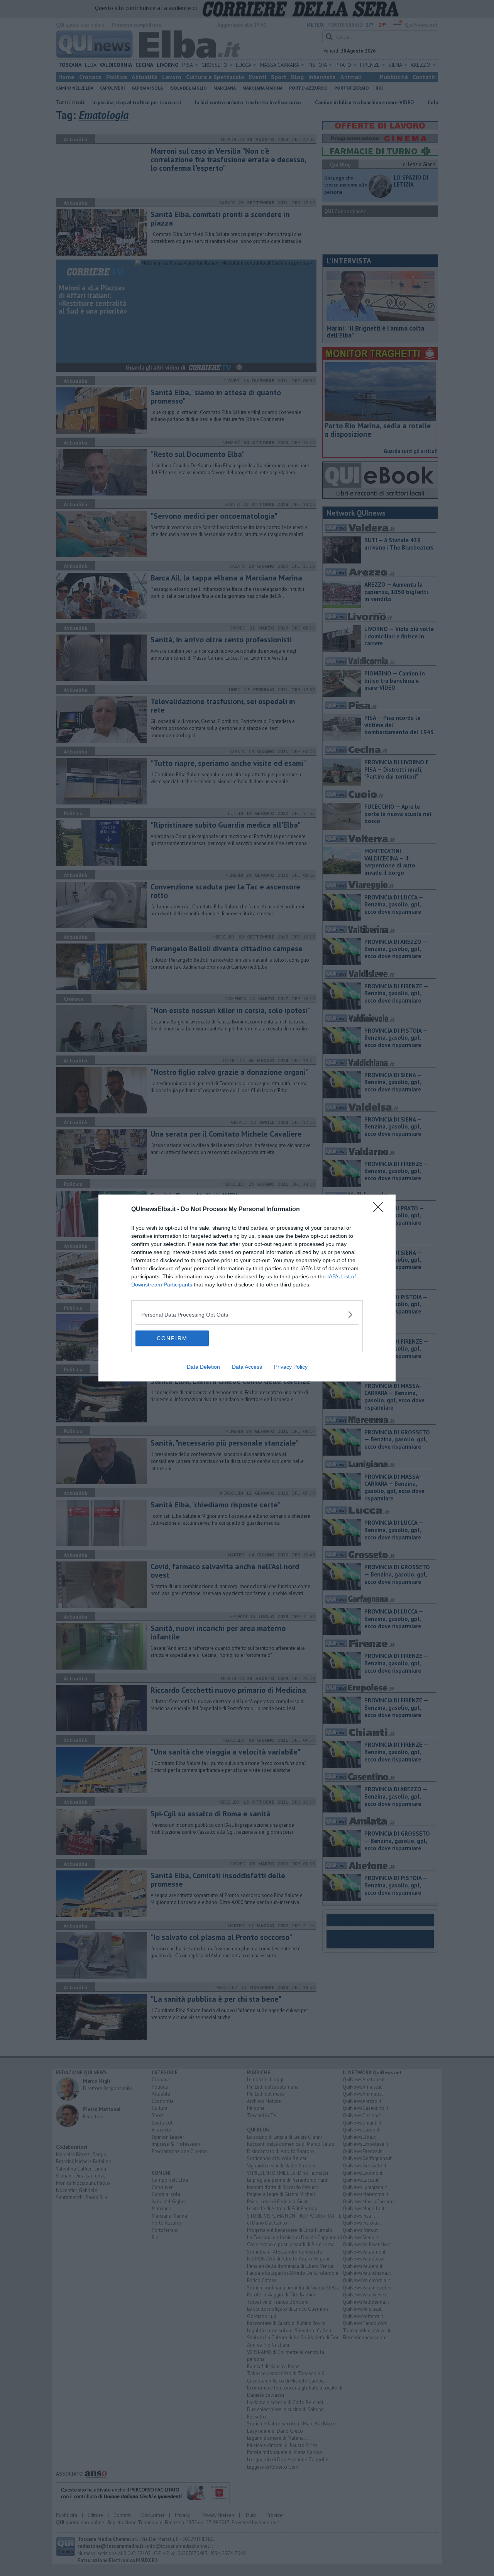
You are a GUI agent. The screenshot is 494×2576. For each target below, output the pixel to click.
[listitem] (247, 1314)
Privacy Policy (291, 1367)
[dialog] (247, 1288)
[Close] (381, 1210)
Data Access (247, 1367)
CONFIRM (172, 1338)
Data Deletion (203, 1367)
